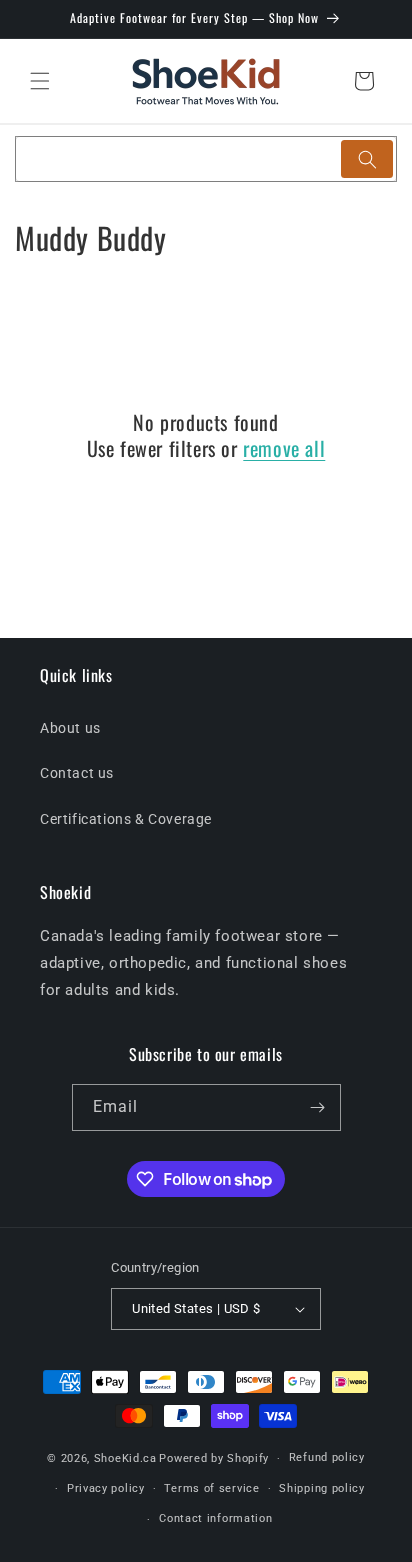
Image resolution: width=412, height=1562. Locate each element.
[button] (40, 81)
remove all (284, 448)
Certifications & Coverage (126, 819)
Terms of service (211, 1488)
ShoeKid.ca (125, 1458)
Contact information (215, 1518)
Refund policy (327, 1457)
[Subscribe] (318, 1107)
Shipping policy (322, 1488)
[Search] (367, 159)
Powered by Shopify (214, 1458)
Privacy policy (106, 1488)
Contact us (77, 773)
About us (70, 728)
